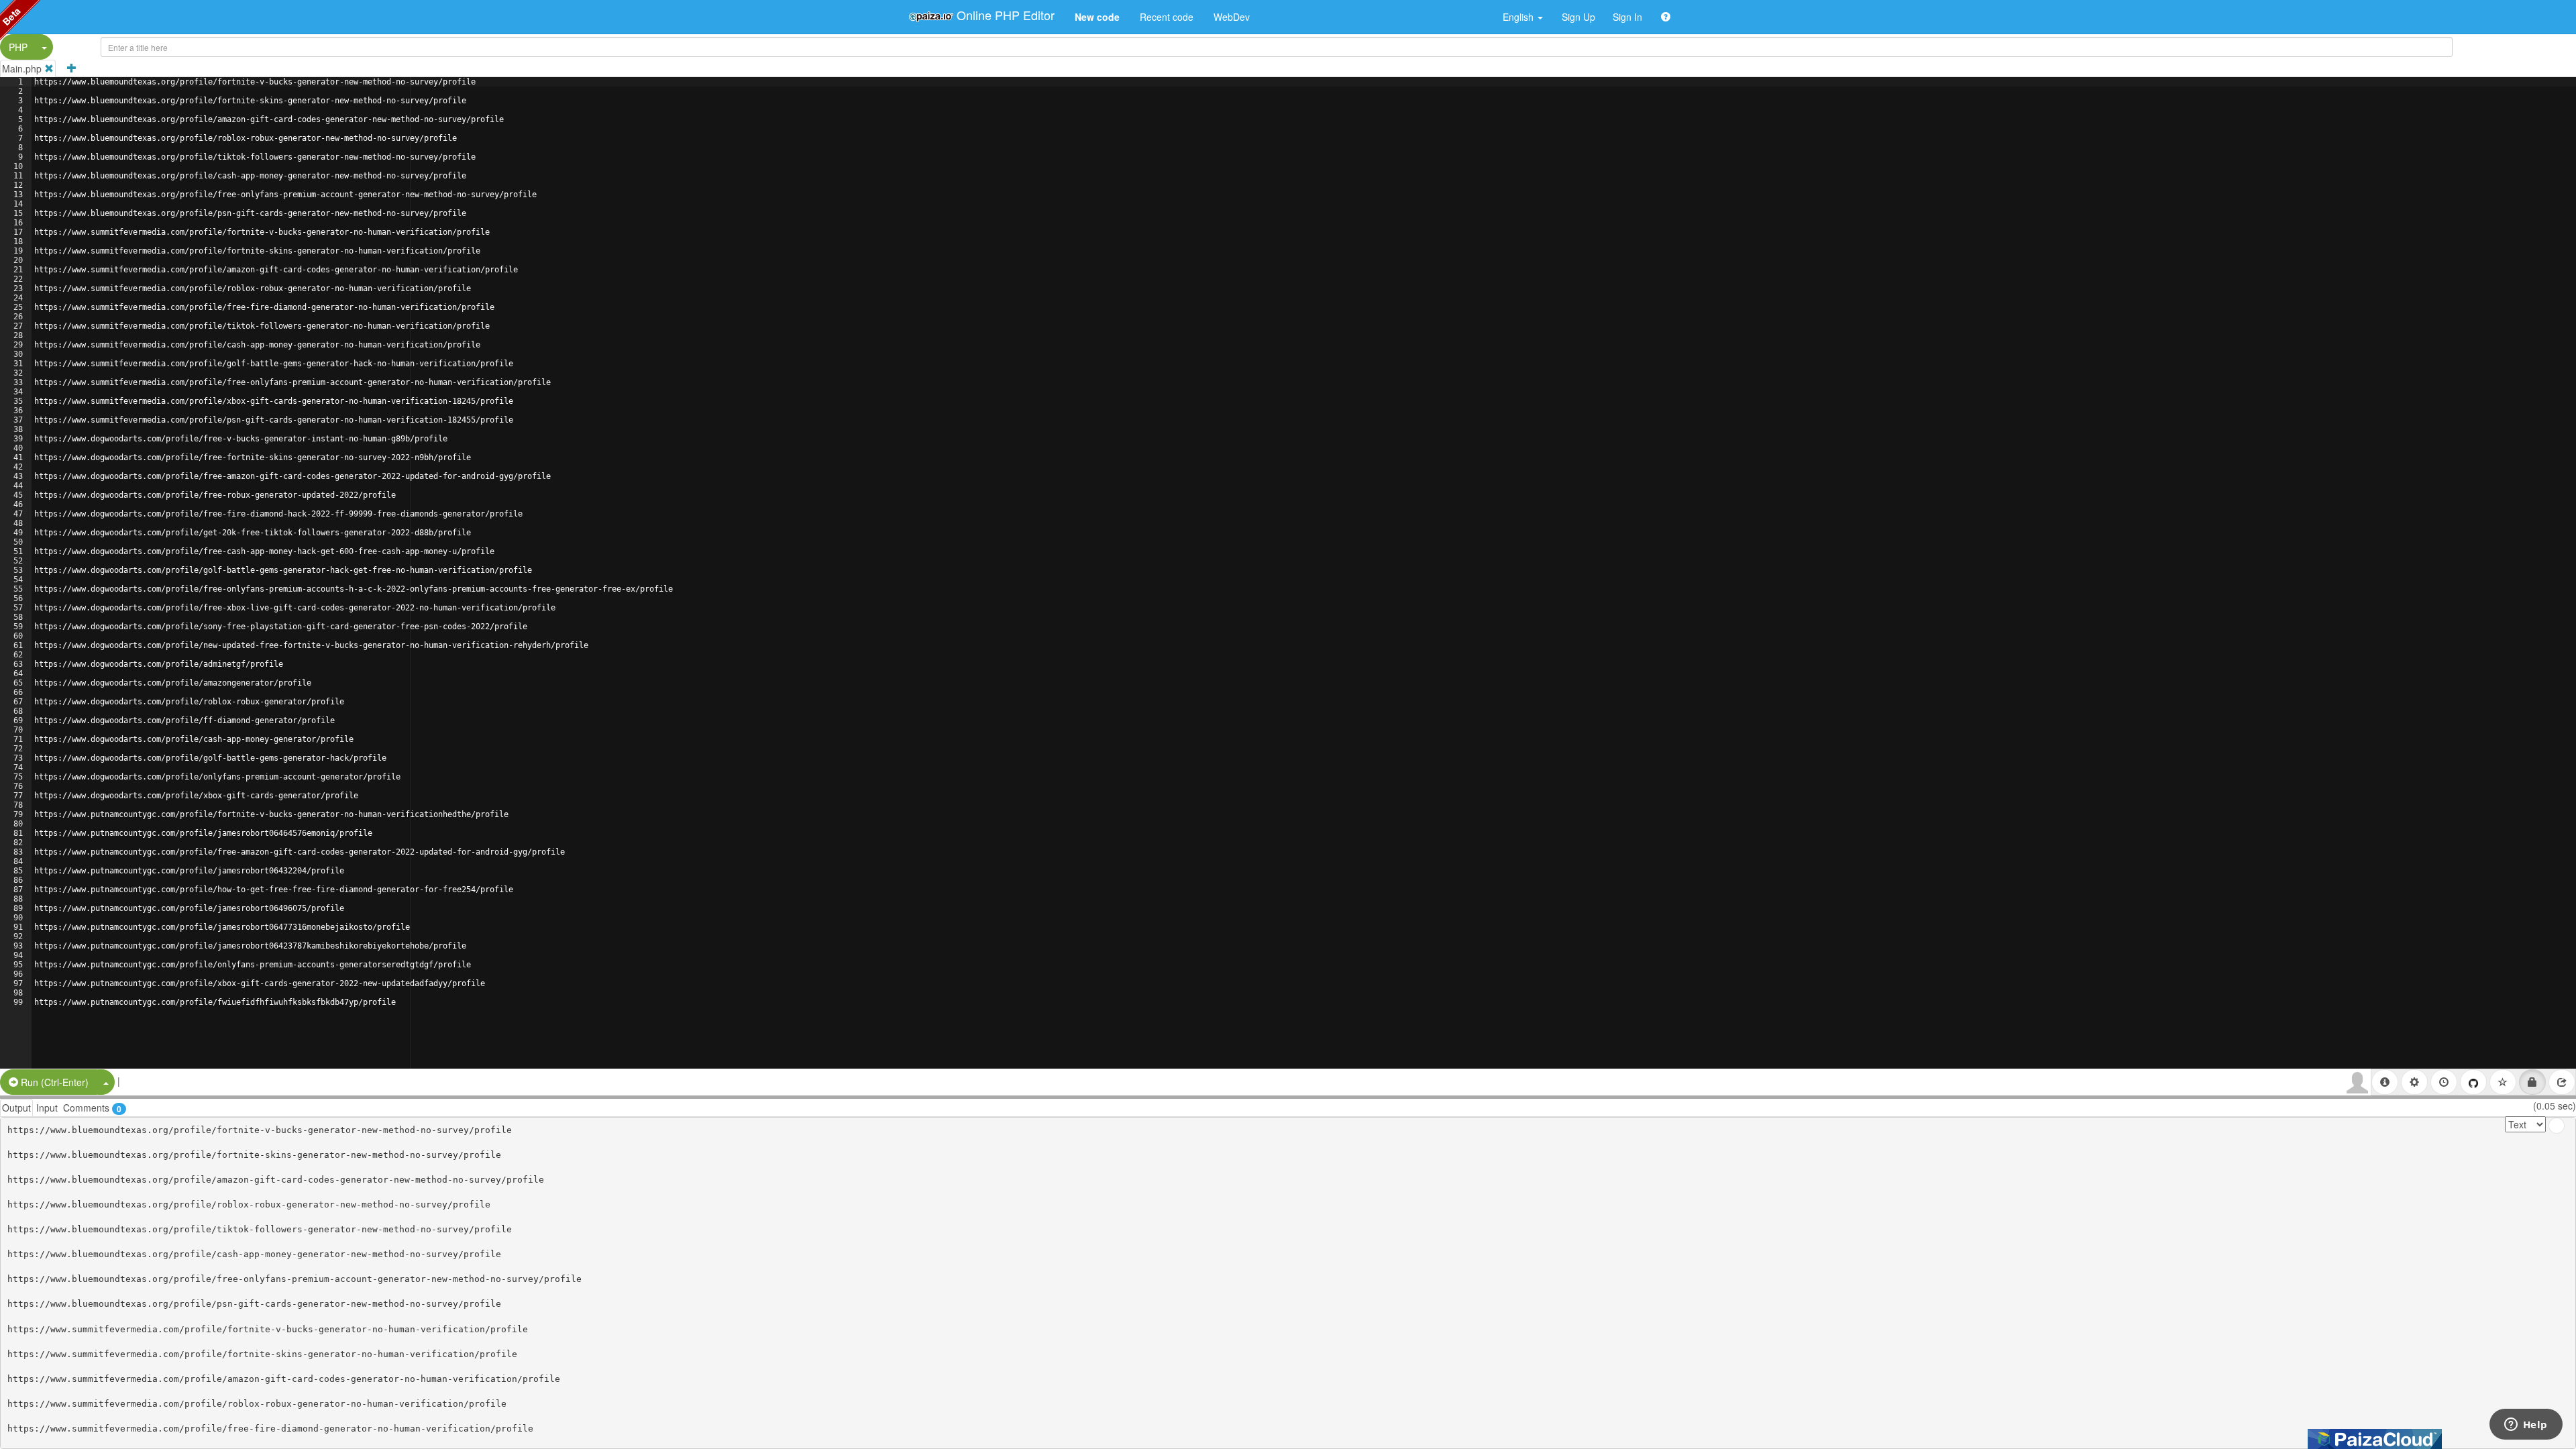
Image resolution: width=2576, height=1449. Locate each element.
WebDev (1232, 17)
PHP (18, 47)
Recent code (1167, 17)
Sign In (1627, 17)
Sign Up (1578, 17)
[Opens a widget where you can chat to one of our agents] (2526, 1426)
